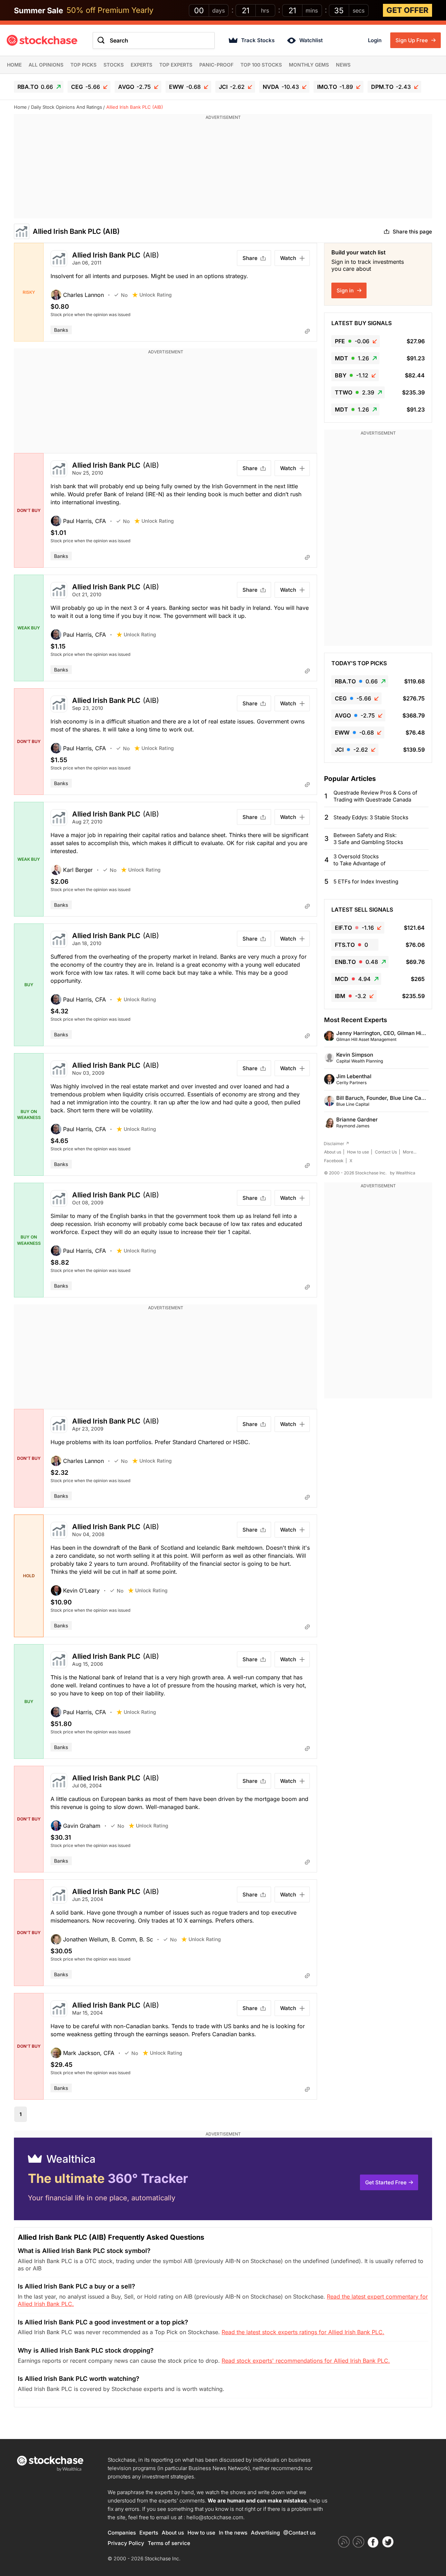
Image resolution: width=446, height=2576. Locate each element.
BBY (352, 375)
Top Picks (83, 65)
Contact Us (386, 1152)
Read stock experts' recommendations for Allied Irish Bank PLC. (306, 2361)
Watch (288, 258)
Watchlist (311, 40)
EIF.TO (354, 928)
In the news (233, 2533)
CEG (86, 87)
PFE (352, 341)
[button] (82, 295)
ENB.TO (356, 962)
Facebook (334, 1161)
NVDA (281, 87)
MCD (353, 979)
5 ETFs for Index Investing (366, 881)
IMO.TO (335, 87)
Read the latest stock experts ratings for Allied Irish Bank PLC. (303, 2332)
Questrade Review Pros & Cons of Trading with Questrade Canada (375, 796)
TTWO (355, 392)
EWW (185, 87)
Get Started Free (386, 2182)
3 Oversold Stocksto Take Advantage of (360, 860)
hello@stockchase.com (215, 2517)
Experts (141, 65)
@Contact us (299, 2533)
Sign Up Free (412, 40)
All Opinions (46, 65)
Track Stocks (258, 40)
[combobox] (154, 40)
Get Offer (407, 10)
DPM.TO (391, 87)
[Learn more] (307, 331)
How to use (358, 1152)
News (343, 65)
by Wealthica (403, 1173)
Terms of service (169, 2543)
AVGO (134, 87)
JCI (232, 87)
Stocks (114, 65)
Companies (122, 2533)
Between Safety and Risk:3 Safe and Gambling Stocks (368, 839)
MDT (352, 358)
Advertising (265, 2533)
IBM (351, 996)
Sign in (346, 290)
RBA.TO (35, 87)
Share (250, 258)
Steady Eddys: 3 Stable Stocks (371, 817)
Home (14, 65)
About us (333, 1152)
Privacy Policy (126, 2543)
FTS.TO (351, 945)
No (124, 295)
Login (375, 40)
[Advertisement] (223, 170)
